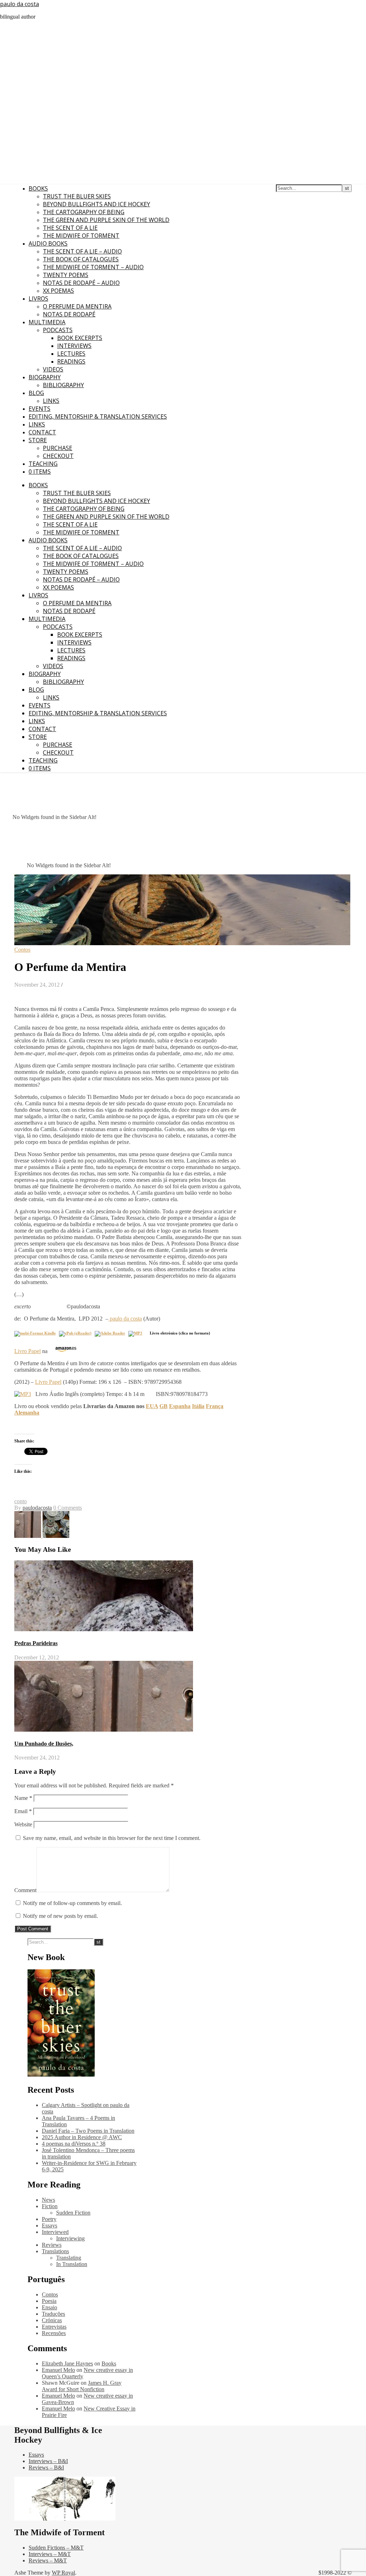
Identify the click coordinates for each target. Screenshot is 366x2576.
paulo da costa (19, 4)
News (48, 2200)
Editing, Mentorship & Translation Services (98, 416)
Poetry (49, 2219)
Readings (71, 361)
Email (23, 1811)
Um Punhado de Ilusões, (44, 1744)
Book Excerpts (80, 338)
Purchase (58, 448)
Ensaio (50, 2307)
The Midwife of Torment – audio (93, 267)
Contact (42, 432)
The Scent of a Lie (70, 228)
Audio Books (48, 243)
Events (39, 409)
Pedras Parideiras (36, 1643)
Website (23, 1824)
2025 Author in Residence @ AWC (82, 2137)
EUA (152, 1406)
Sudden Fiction (73, 2213)
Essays (50, 2225)
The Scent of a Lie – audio (82, 251)
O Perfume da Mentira (77, 306)
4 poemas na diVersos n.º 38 (74, 2144)
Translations (55, 2251)
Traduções (53, 2314)
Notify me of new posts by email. (60, 1916)
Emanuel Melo (58, 2370)
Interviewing (70, 2238)
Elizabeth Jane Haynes (67, 2363)
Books (38, 188)
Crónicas (52, 2320)
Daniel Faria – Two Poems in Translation (88, 2131)
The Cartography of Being (84, 212)
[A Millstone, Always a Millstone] (56, 1536)
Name (23, 1798)
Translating (69, 2258)
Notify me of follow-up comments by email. (72, 1903)
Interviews (74, 346)
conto (21, 1501)
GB (164, 1406)
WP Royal (63, 2573)
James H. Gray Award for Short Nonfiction (82, 2386)
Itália (198, 1406)
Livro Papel (28, 1351)
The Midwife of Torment (81, 236)
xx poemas (58, 291)
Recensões (54, 2333)
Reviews (52, 2245)
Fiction (50, 2206)
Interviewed (55, 2232)
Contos (22, 950)
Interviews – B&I (48, 2461)
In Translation (72, 2264)
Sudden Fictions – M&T (56, 2548)
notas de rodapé (69, 314)
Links (51, 401)
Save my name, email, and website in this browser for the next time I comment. (112, 1838)
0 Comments (68, 1508)
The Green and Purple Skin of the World (106, 220)
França (215, 1406)
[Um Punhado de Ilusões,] (28, 1536)
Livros (38, 298)
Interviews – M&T (50, 2554)
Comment (25, 1890)
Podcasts (58, 330)
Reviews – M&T (48, 2560)
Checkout (58, 456)
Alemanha (27, 1413)
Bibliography (63, 385)
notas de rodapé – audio (81, 283)
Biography (45, 377)
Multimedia (47, 322)
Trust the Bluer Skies (77, 196)
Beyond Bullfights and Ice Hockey (97, 204)
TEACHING (43, 464)
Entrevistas (54, 2327)
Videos (53, 369)
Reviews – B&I (46, 2468)
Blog (36, 393)
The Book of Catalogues (81, 259)
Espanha (180, 1406)
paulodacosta (37, 1508)
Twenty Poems (66, 275)
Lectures (71, 354)
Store (38, 440)
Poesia (49, 2301)
